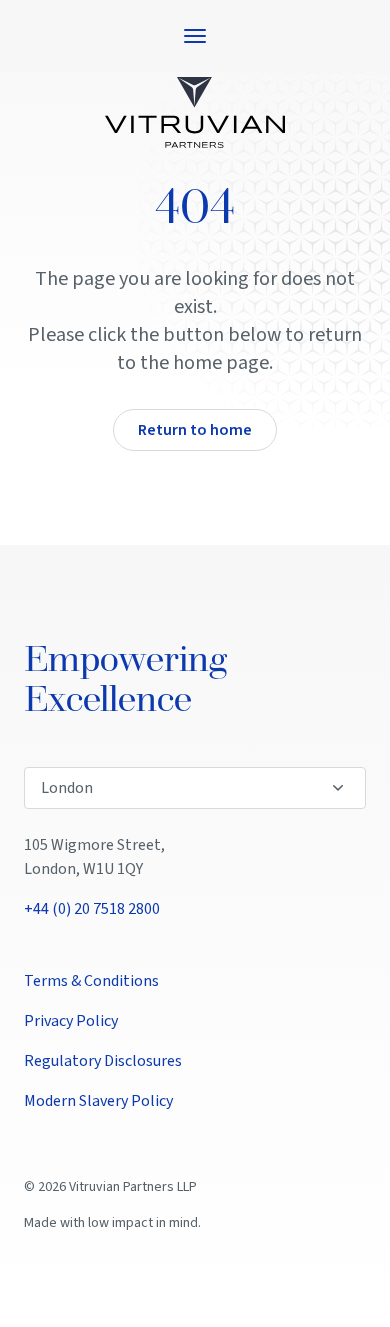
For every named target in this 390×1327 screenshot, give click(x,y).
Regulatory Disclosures (103, 1061)
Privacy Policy (71, 1021)
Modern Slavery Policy (98, 1101)
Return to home (195, 430)
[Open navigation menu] (195, 36)
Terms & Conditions (91, 981)
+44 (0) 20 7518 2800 (92, 909)
